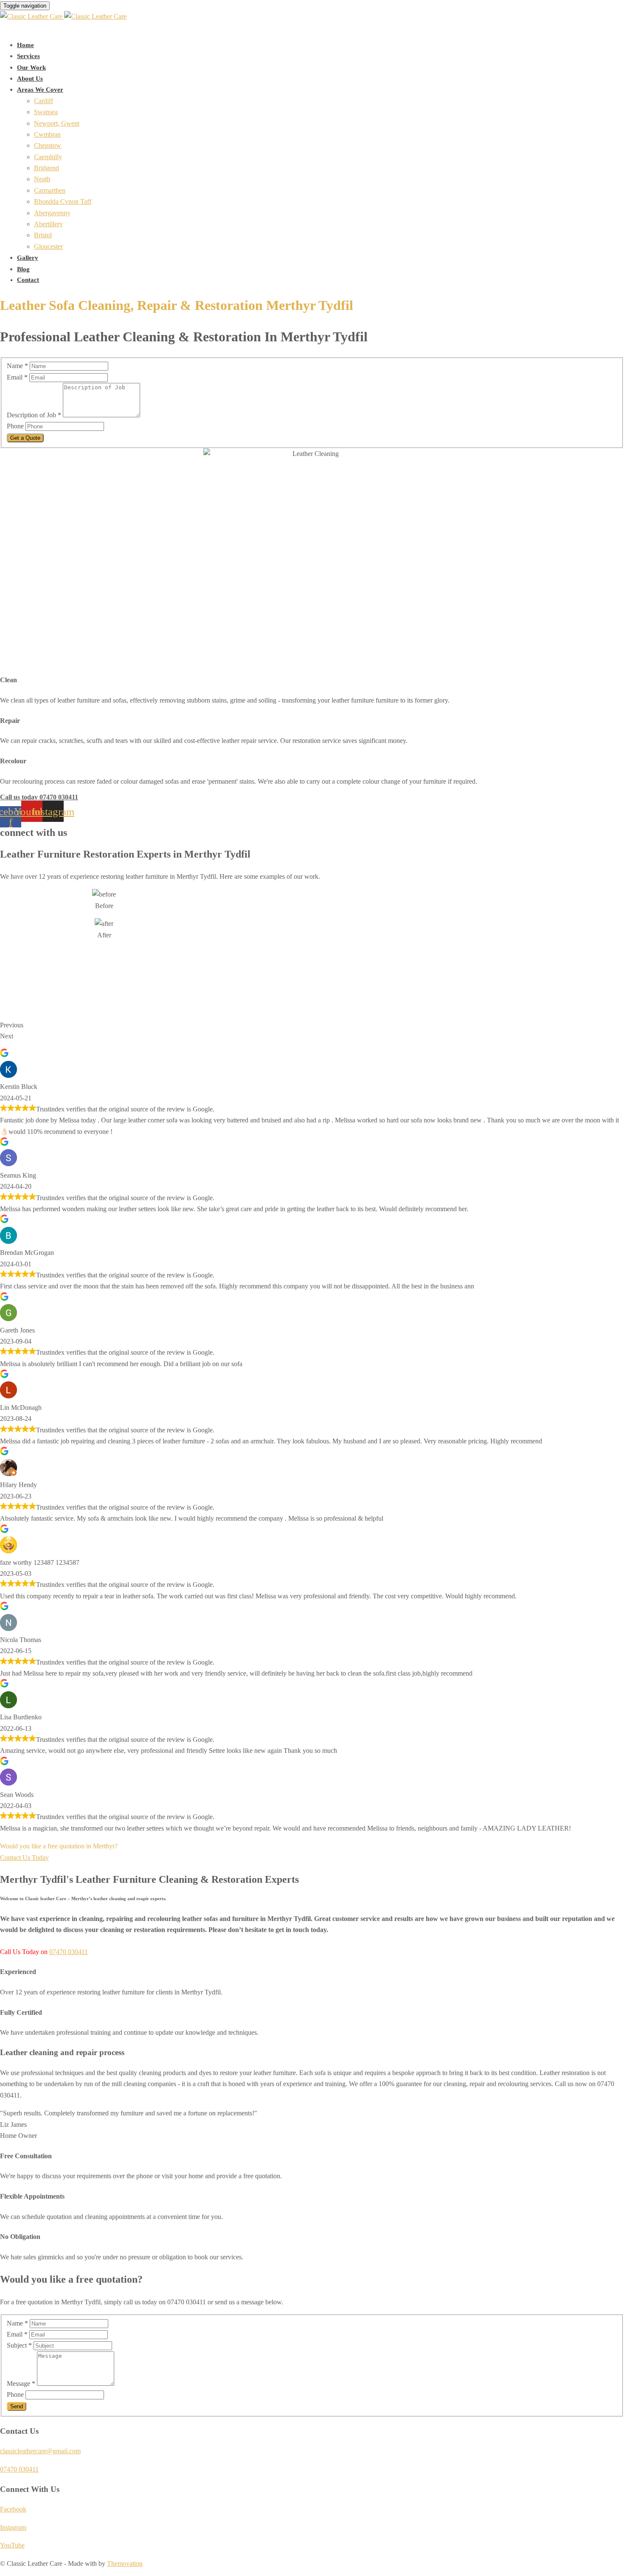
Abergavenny (52, 213)
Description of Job (34, 415)
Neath (42, 179)
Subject (19, 2345)
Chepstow (48, 145)
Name (17, 366)
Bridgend (46, 168)
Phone (16, 426)
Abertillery (48, 224)
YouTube (12, 2545)
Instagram (13, 2527)
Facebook (13, 2509)
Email (17, 377)
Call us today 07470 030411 (39, 797)
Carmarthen (50, 190)
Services (28, 56)
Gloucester (48, 246)
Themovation (125, 2563)
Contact (28, 280)
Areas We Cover (40, 90)
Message (21, 2383)
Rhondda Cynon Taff (63, 201)
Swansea (46, 112)
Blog (23, 269)
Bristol (43, 235)
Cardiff (44, 101)
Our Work (31, 67)
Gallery (28, 258)
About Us (30, 79)
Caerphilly (48, 157)
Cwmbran (47, 134)
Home (25, 45)
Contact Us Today (24, 1857)
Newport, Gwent (57, 123)
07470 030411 (69, 1952)
